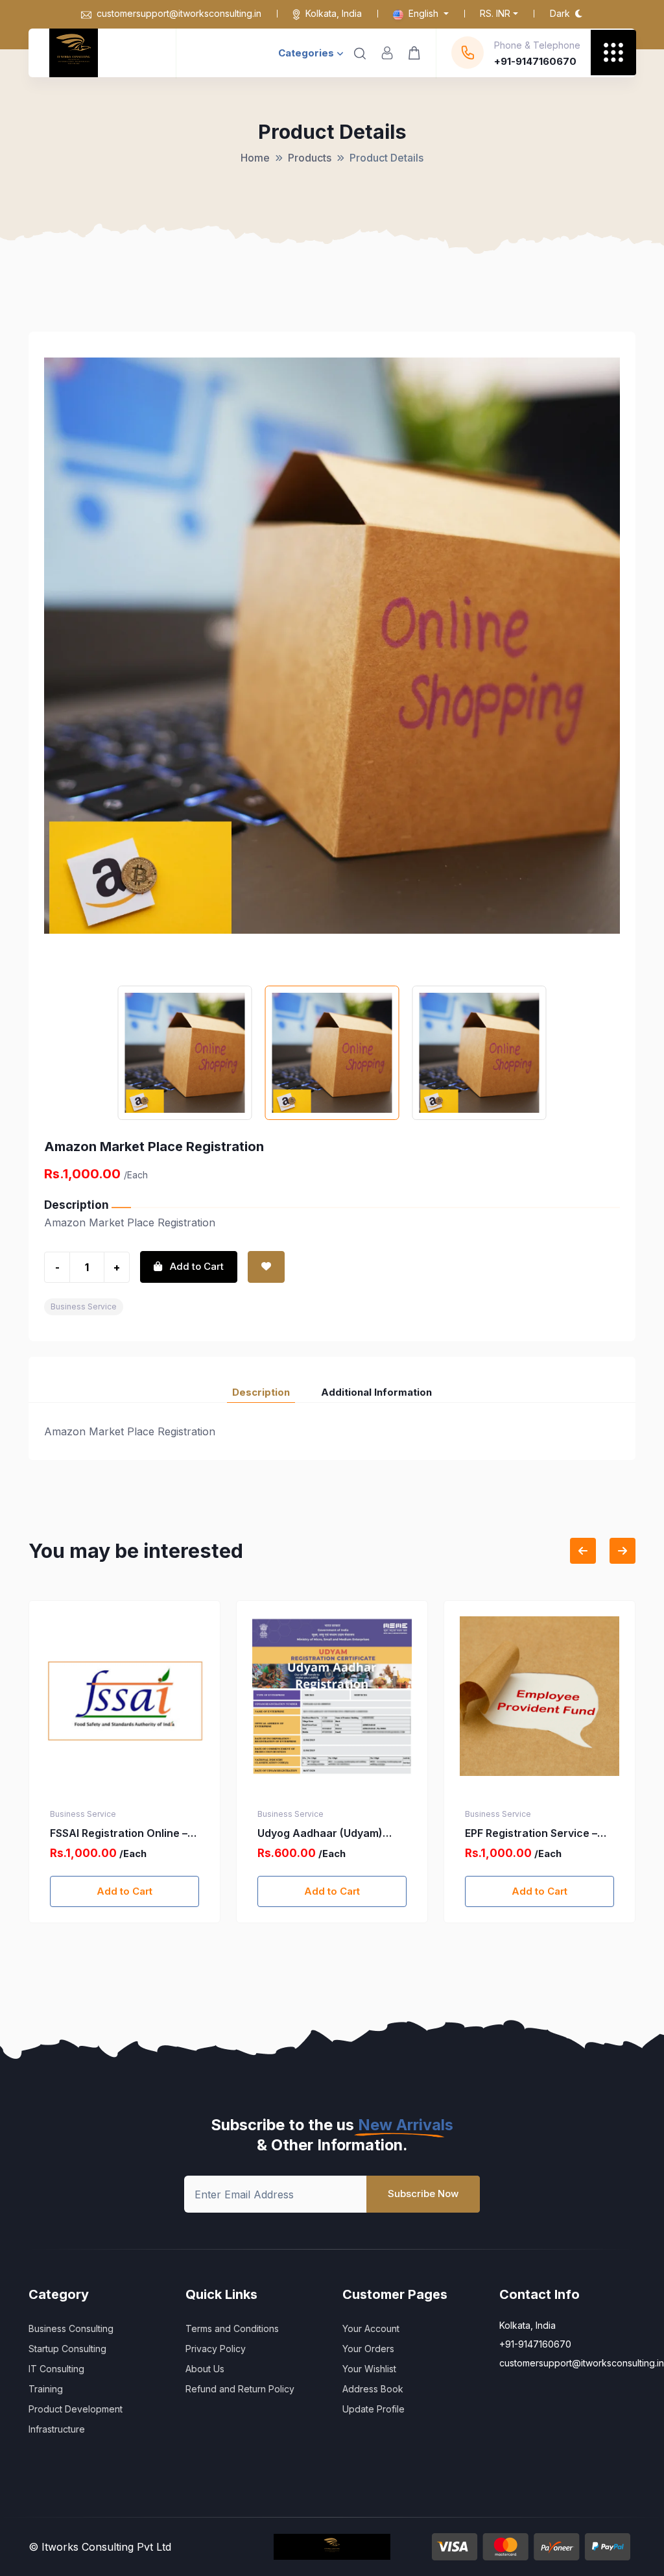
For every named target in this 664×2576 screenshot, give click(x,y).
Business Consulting (71, 2328)
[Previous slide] (583, 1551)
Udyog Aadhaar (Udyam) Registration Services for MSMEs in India (321, 1834)
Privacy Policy (216, 2349)
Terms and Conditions (232, 2328)
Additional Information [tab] (376, 1392)
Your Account (371, 2328)
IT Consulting (56, 2369)
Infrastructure (57, 2429)
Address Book (373, 2389)
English (423, 13)
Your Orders (368, 2349)
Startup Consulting (67, 2349)
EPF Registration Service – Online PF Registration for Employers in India (531, 1834)
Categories (306, 53)
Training (46, 2389)
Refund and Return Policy (240, 2389)
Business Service (84, 1306)
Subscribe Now (423, 2193)
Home (255, 158)
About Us (205, 2369)
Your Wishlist (369, 2369)
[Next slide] (622, 1551)
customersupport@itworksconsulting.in (179, 13)
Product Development (76, 2409)
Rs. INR (495, 13)
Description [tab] (261, 1392)
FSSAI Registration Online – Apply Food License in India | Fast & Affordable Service (122, 1834)
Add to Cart (124, 1891)
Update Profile (373, 2409)
